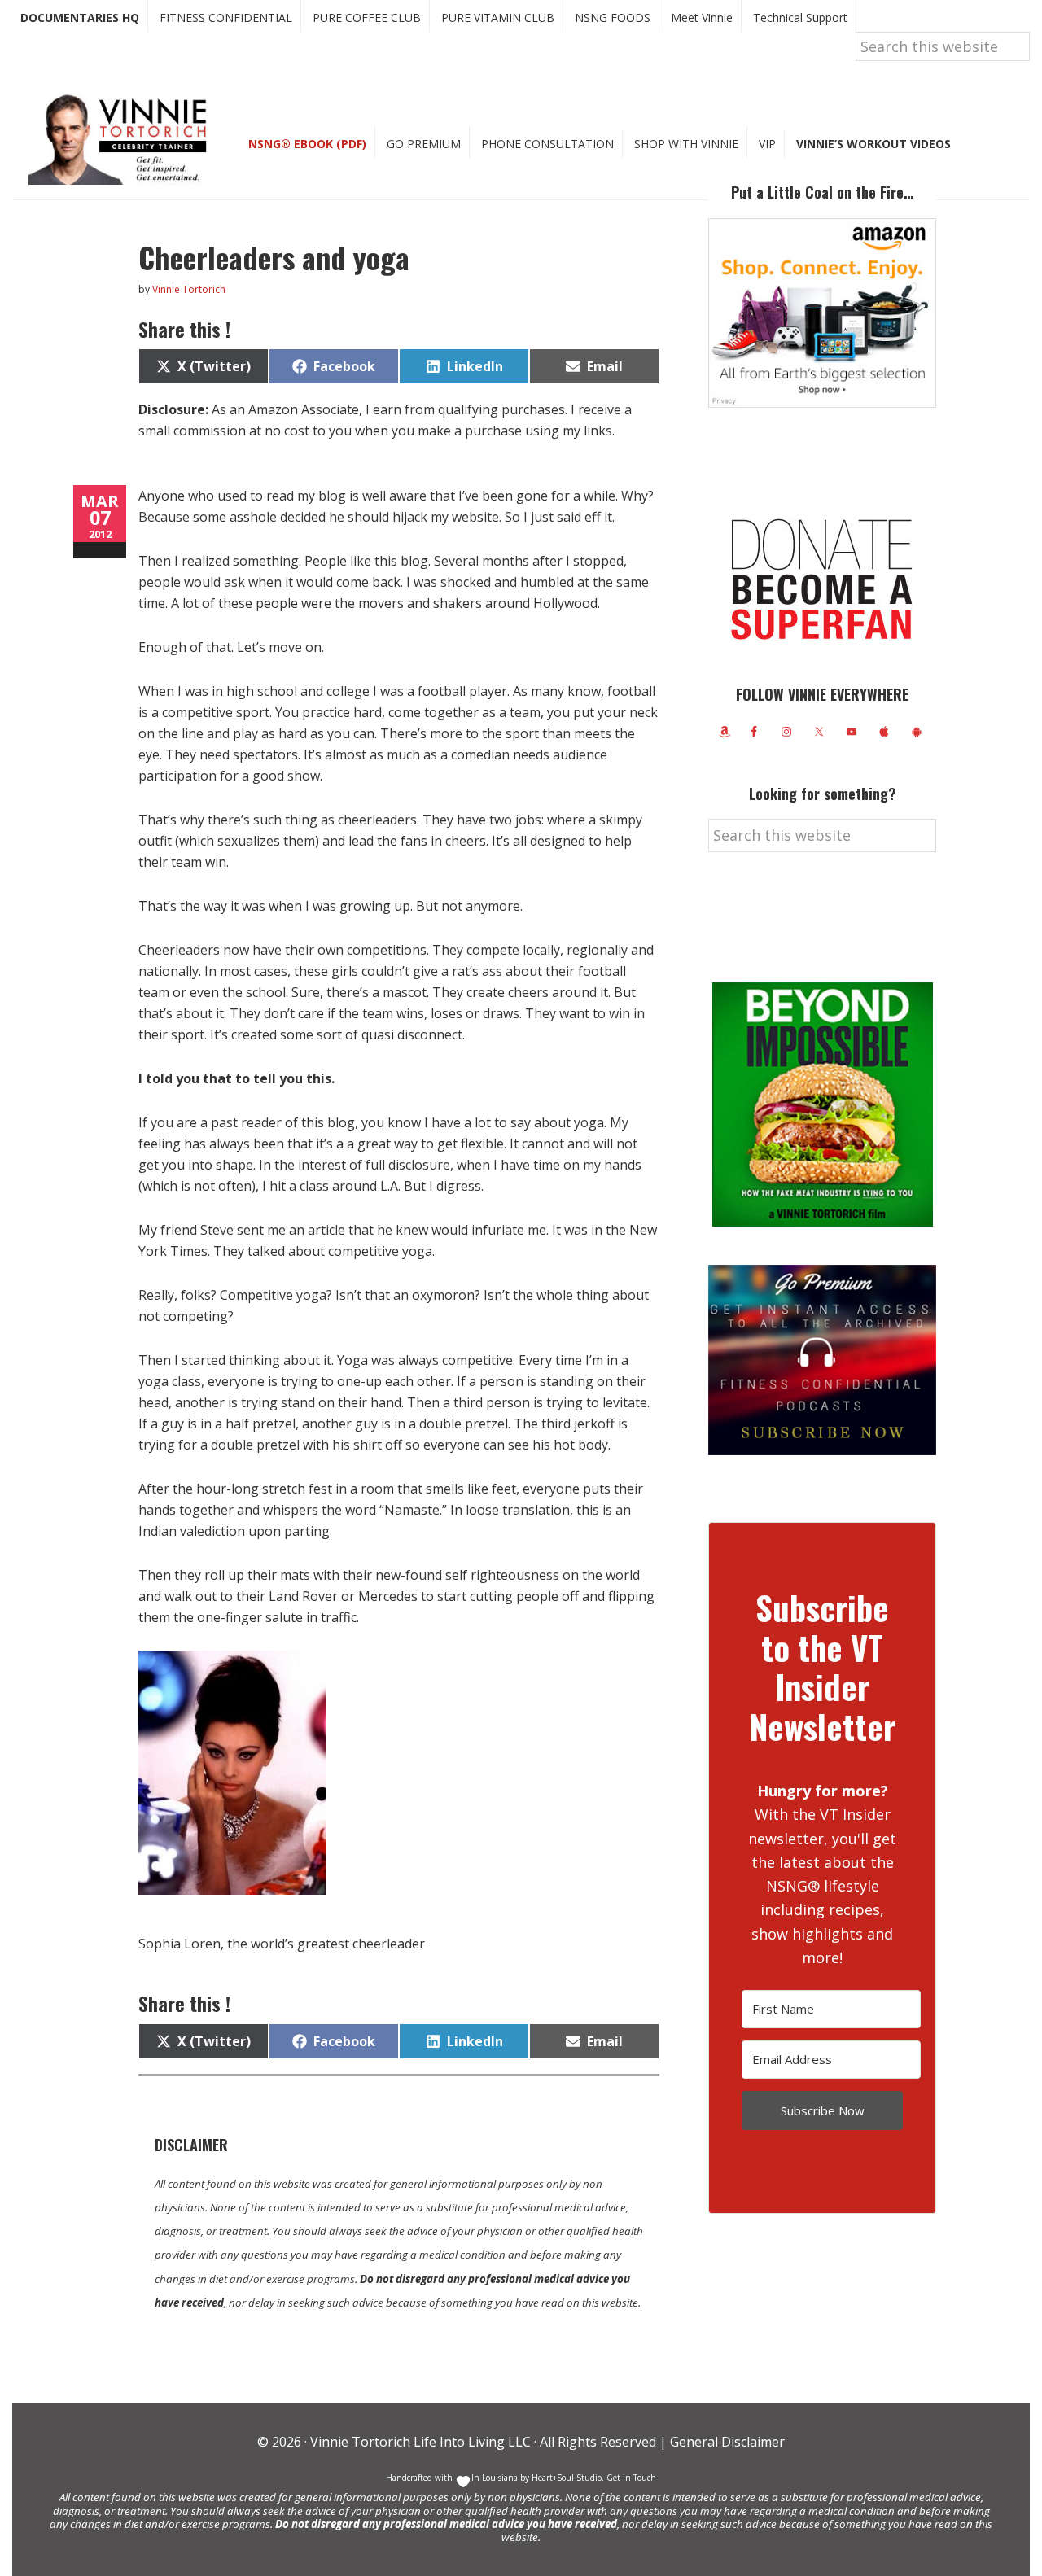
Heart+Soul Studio (565, 2478)
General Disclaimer (726, 2442)
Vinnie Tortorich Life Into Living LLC (420, 2442)
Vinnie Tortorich (124, 138)
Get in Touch (631, 2478)
